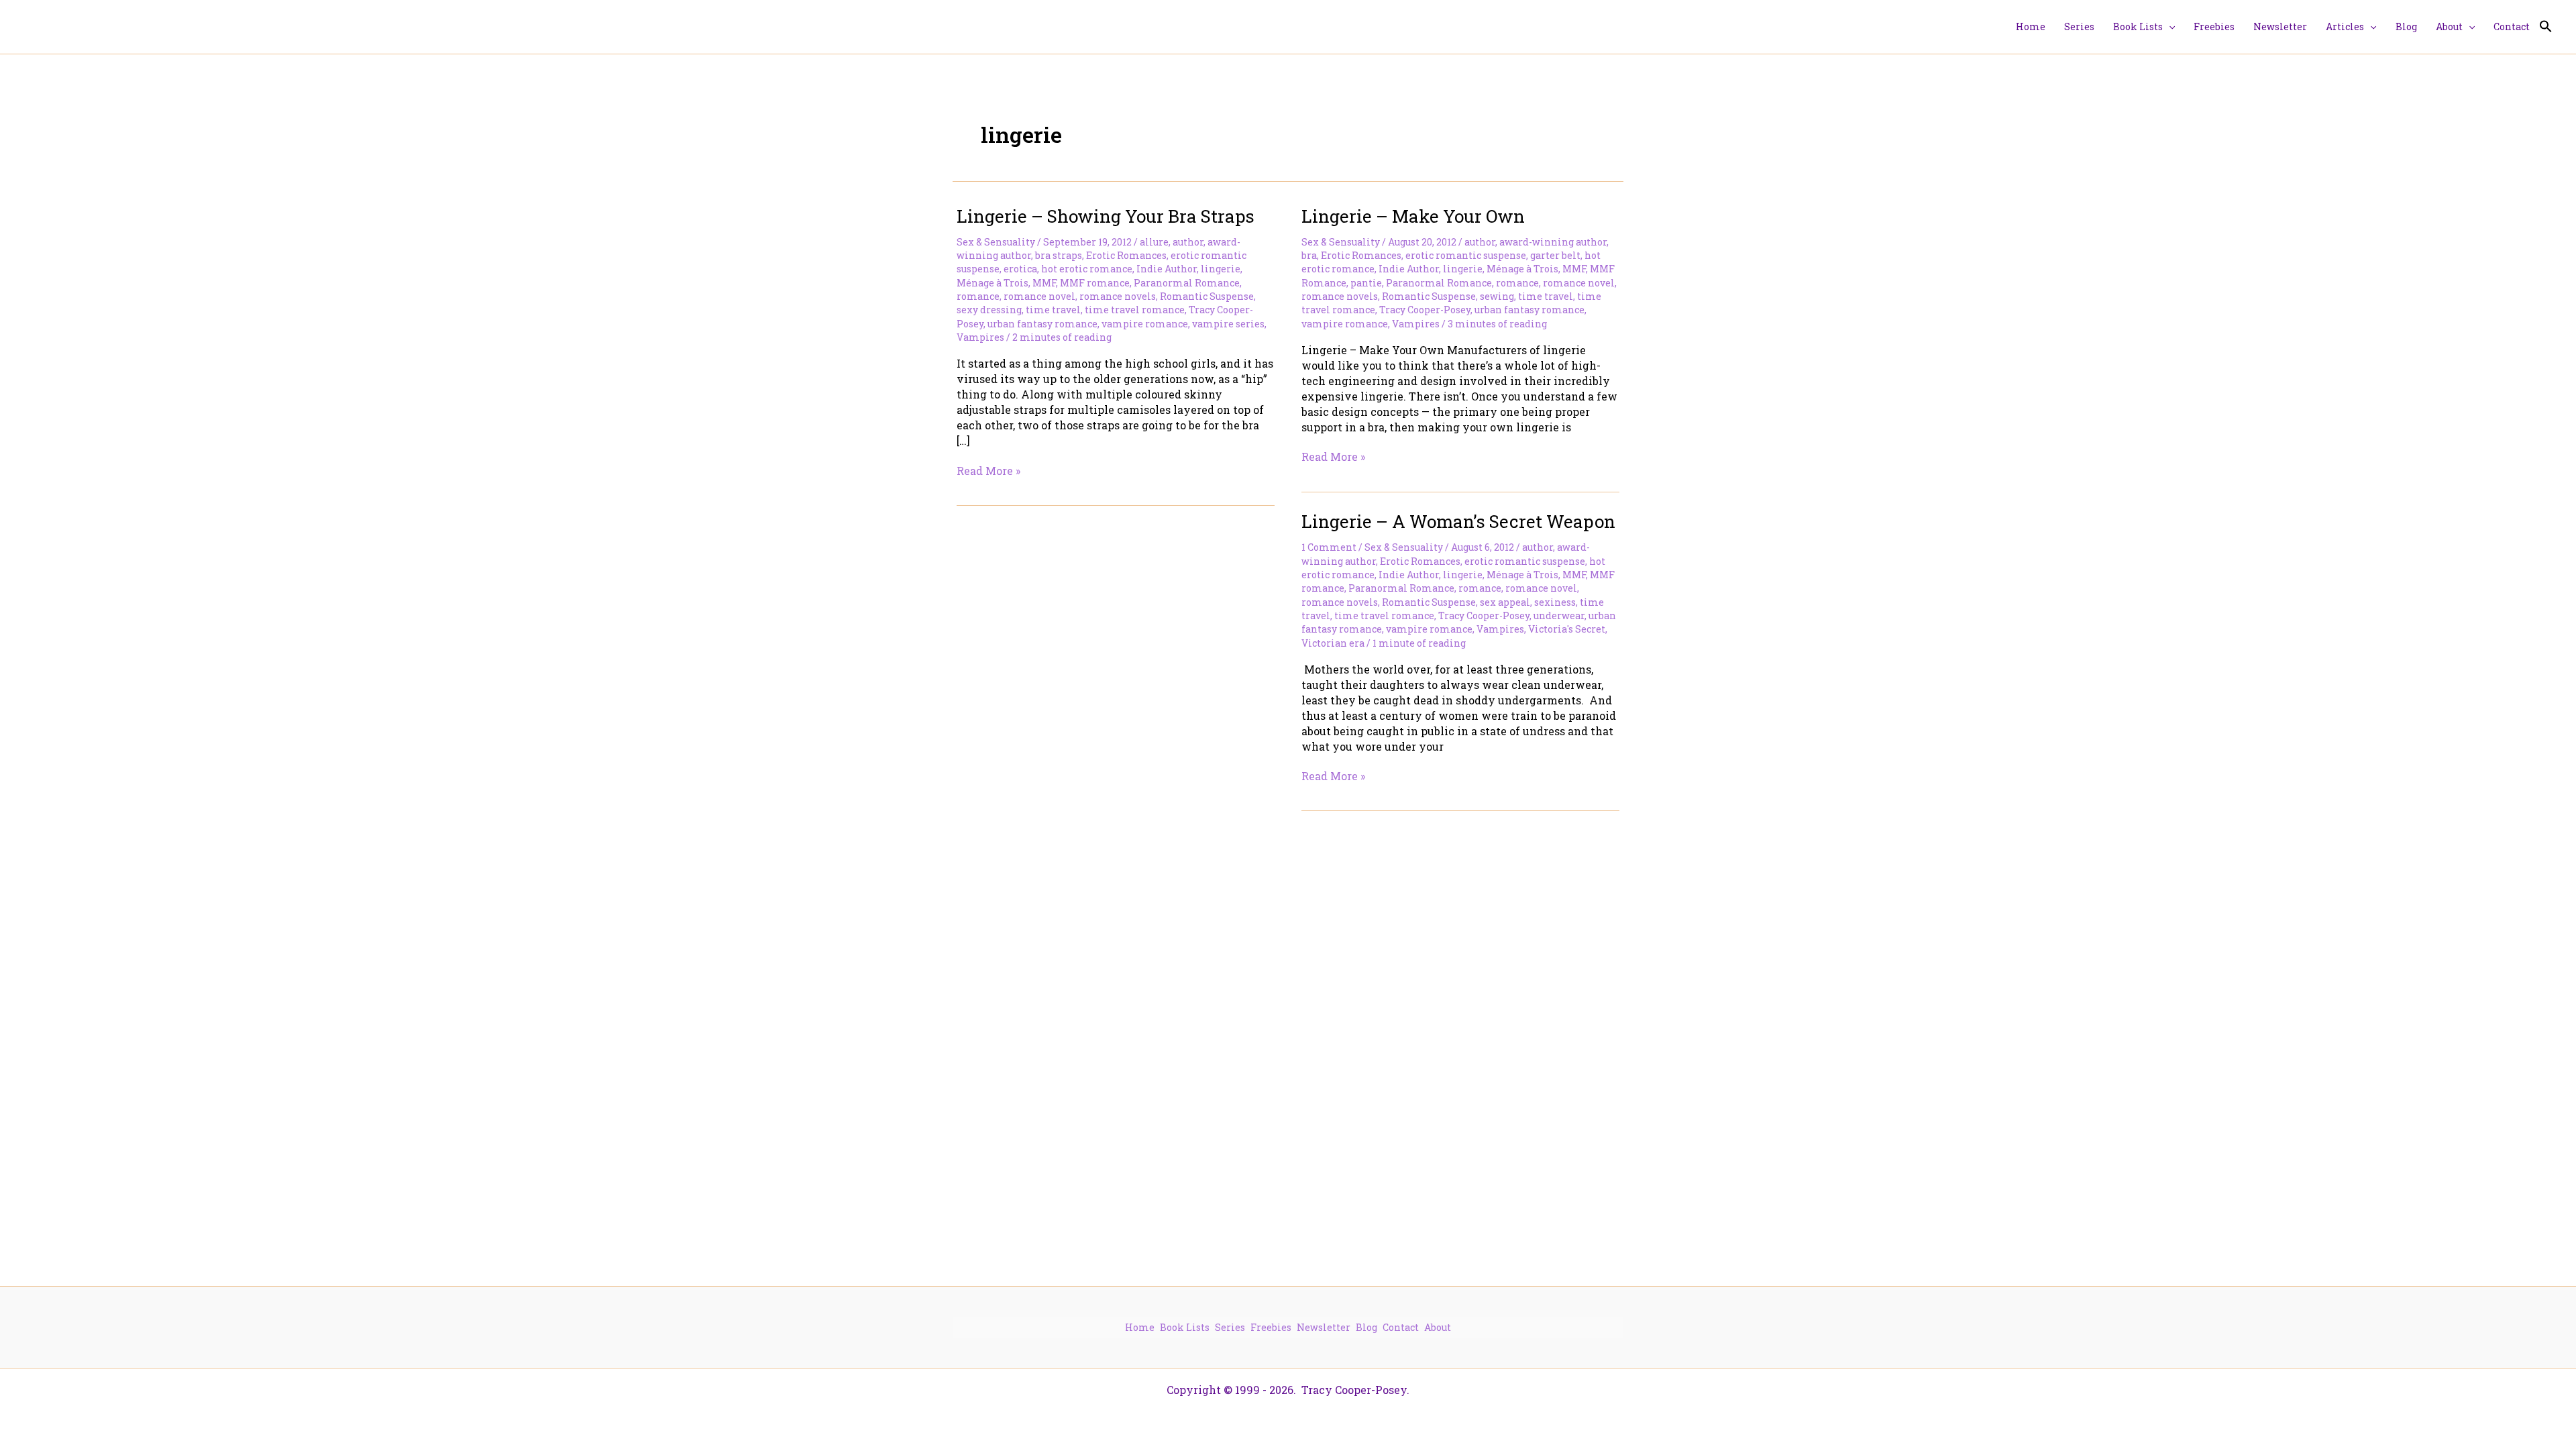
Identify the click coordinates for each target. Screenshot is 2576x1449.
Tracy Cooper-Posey (1425, 310)
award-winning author (1553, 242)
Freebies (1271, 1327)
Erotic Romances (1126, 255)
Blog (1366, 1327)
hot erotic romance (1087, 269)
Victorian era (1333, 643)
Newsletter (1324, 1327)
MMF (1044, 283)
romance (978, 296)
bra (1309, 255)
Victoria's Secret (1567, 629)
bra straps (1059, 255)
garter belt (1555, 255)
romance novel (1039, 296)
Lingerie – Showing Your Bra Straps (1106, 216)
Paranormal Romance (1187, 283)
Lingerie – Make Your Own (1413, 216)
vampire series (1228, 324)
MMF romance (1095, 283)
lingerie (1221, 269)
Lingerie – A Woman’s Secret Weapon (1458, 521)
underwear (1559, 615)
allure (1154, 242)
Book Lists (1185, 1327)
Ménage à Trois (992, 283)
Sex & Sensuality (996, 242)
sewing (1497, 296)
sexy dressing (989, 310)
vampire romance (1145, 324)
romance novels (1118, 296)
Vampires (980, 337)
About (1438, 1327)
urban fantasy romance (1042, 324)
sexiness (1555, 602)
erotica (1020, 269)
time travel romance (1135, 310)
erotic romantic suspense (1466, 255)
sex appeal (1505, 602)
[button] (2169, 27)
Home (1140, 1327)
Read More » (988, 471)
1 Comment (1329, 547)
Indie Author (1167, 269)
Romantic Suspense (1207, 296)
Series (1230, 1327)
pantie (1366, 283)
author (1188, 242)
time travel (1053, 310)
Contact (1401, 1327)
